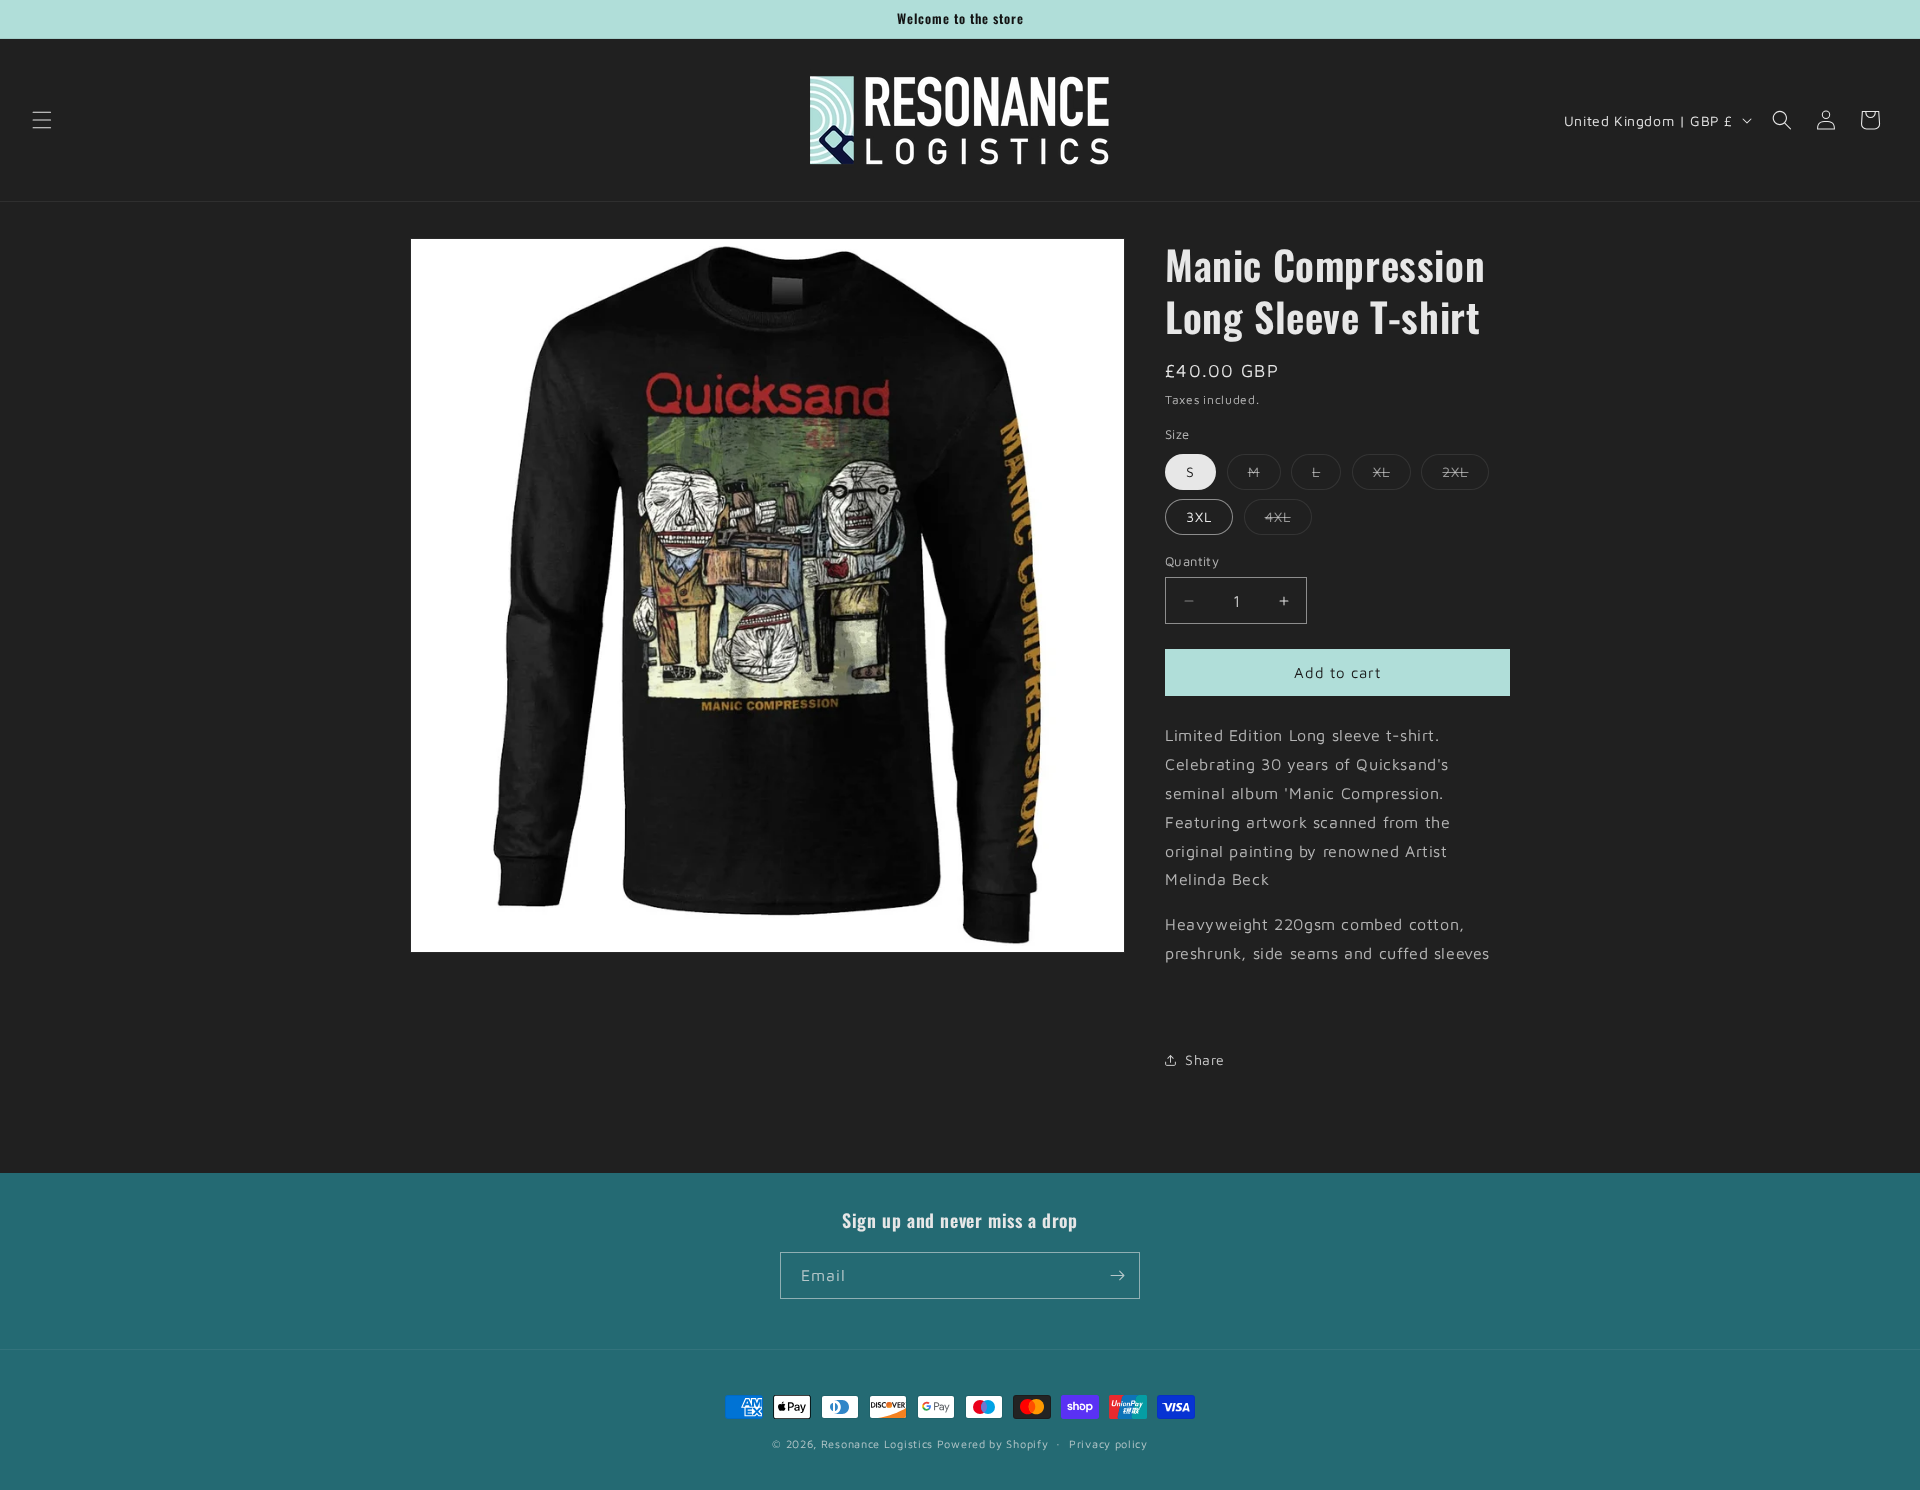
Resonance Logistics (877, 1443)
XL (1392, 476)
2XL (1465, 476)
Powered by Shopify (993, 1443)
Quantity (1192, 561)
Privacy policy (1108, 1443)
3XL (1199, 516)
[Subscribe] (1117, 1275)
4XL (1288, 521)
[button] (42, 120)
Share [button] (1205, 1059)
